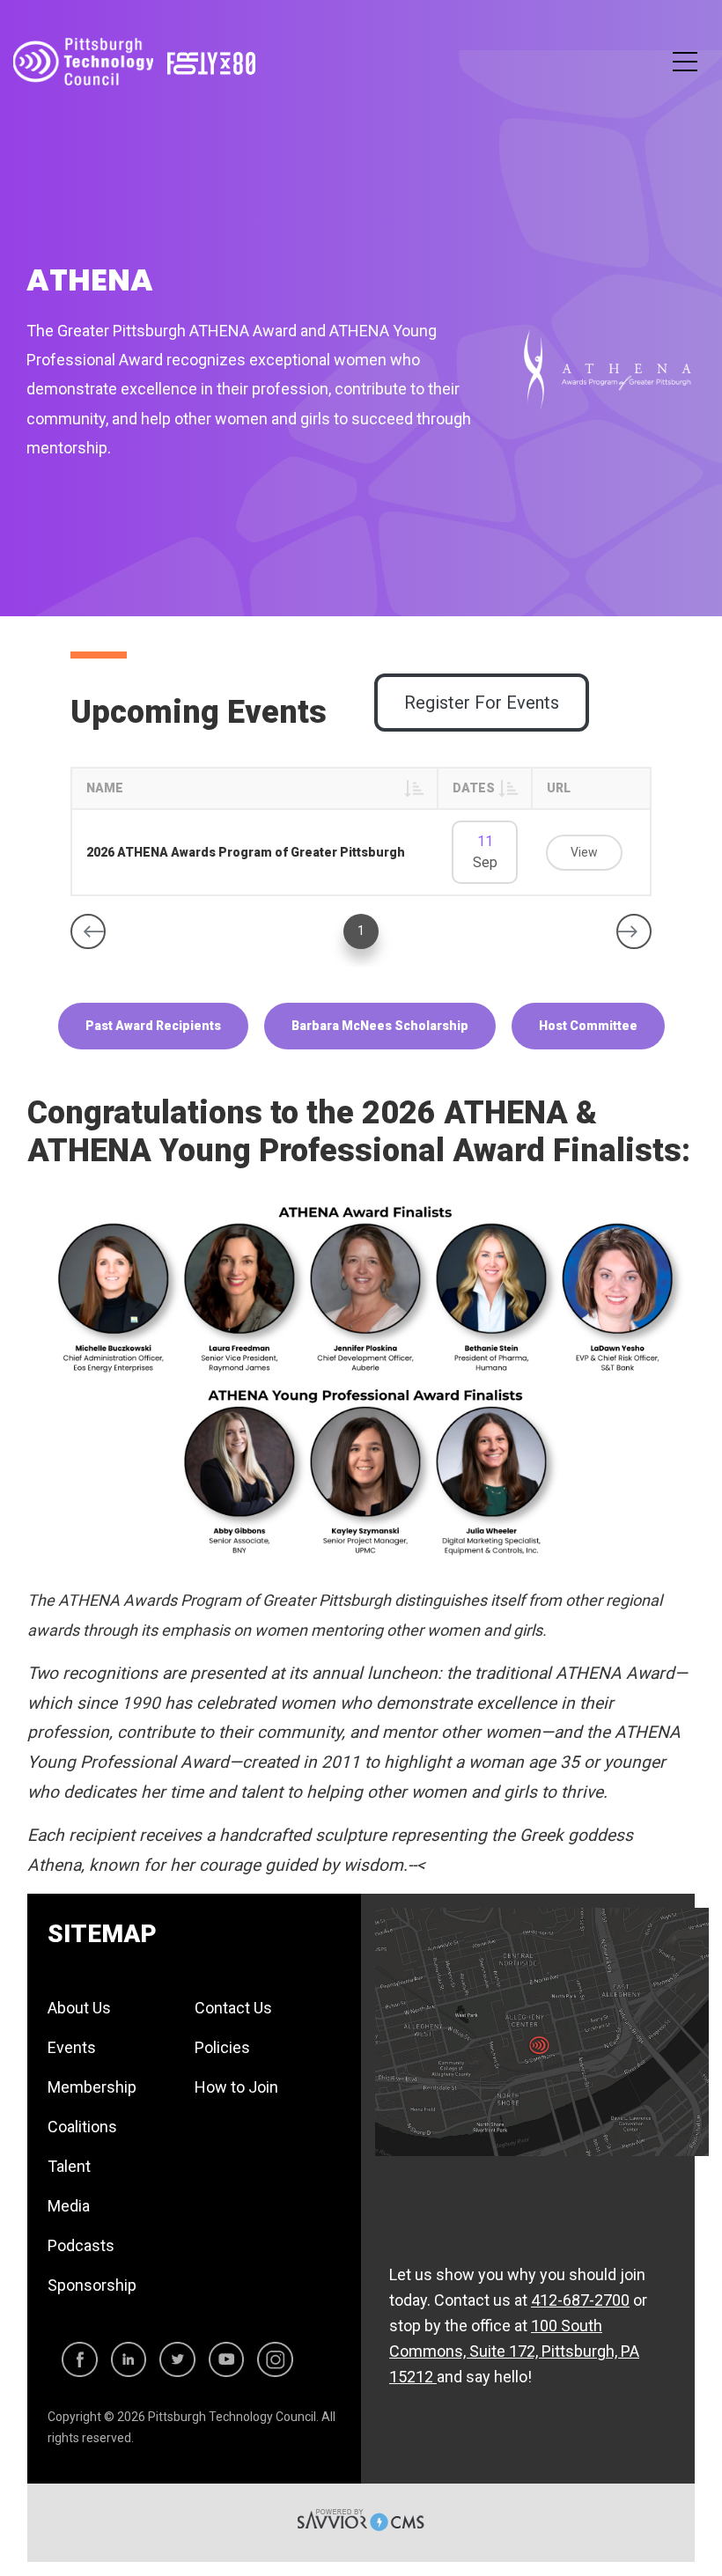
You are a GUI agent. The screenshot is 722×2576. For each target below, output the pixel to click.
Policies (222, 2047)
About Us (79, 2008)
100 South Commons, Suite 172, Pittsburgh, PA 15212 (514, 2351)
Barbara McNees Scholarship (380, 1026)
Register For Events (482, 703)
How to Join (236, 2087)
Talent (69, 2166)
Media (69, 2206)
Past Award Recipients (153, 1026)
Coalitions (82, 2127)
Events (72, 2047)
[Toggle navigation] (685, 62)
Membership (92, 2087)
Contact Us (233, 2008)
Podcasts (81, 2245)
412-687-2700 (580, 2300)
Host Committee (588, 1026)
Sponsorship (92, 2285)
